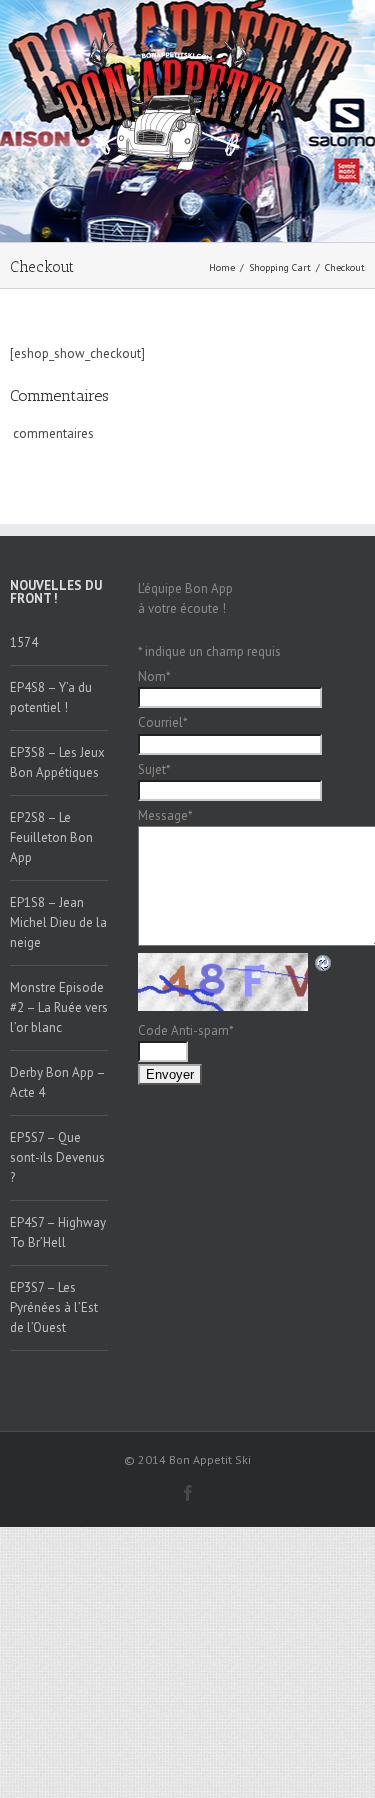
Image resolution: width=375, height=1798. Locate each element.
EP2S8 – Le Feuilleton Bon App (51, 837)
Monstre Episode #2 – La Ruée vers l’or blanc (59, 1007)
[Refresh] (324, 962)
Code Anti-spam (186, 1030)
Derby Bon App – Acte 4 (57, 1082)
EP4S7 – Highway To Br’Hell (58, 1232)
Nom (154, 676)
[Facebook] (188, 1493)
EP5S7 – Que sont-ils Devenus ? (57, 1157)
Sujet (154, 769)
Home (222, 267)
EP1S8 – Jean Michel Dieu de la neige (58, 922)
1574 (24, 642)
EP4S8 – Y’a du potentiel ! (51, 697)
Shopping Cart (280, 267)
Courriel (163, 722)
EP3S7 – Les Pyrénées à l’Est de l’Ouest (54, 1307)
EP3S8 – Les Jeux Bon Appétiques (57, 762)
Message (165, 815)
